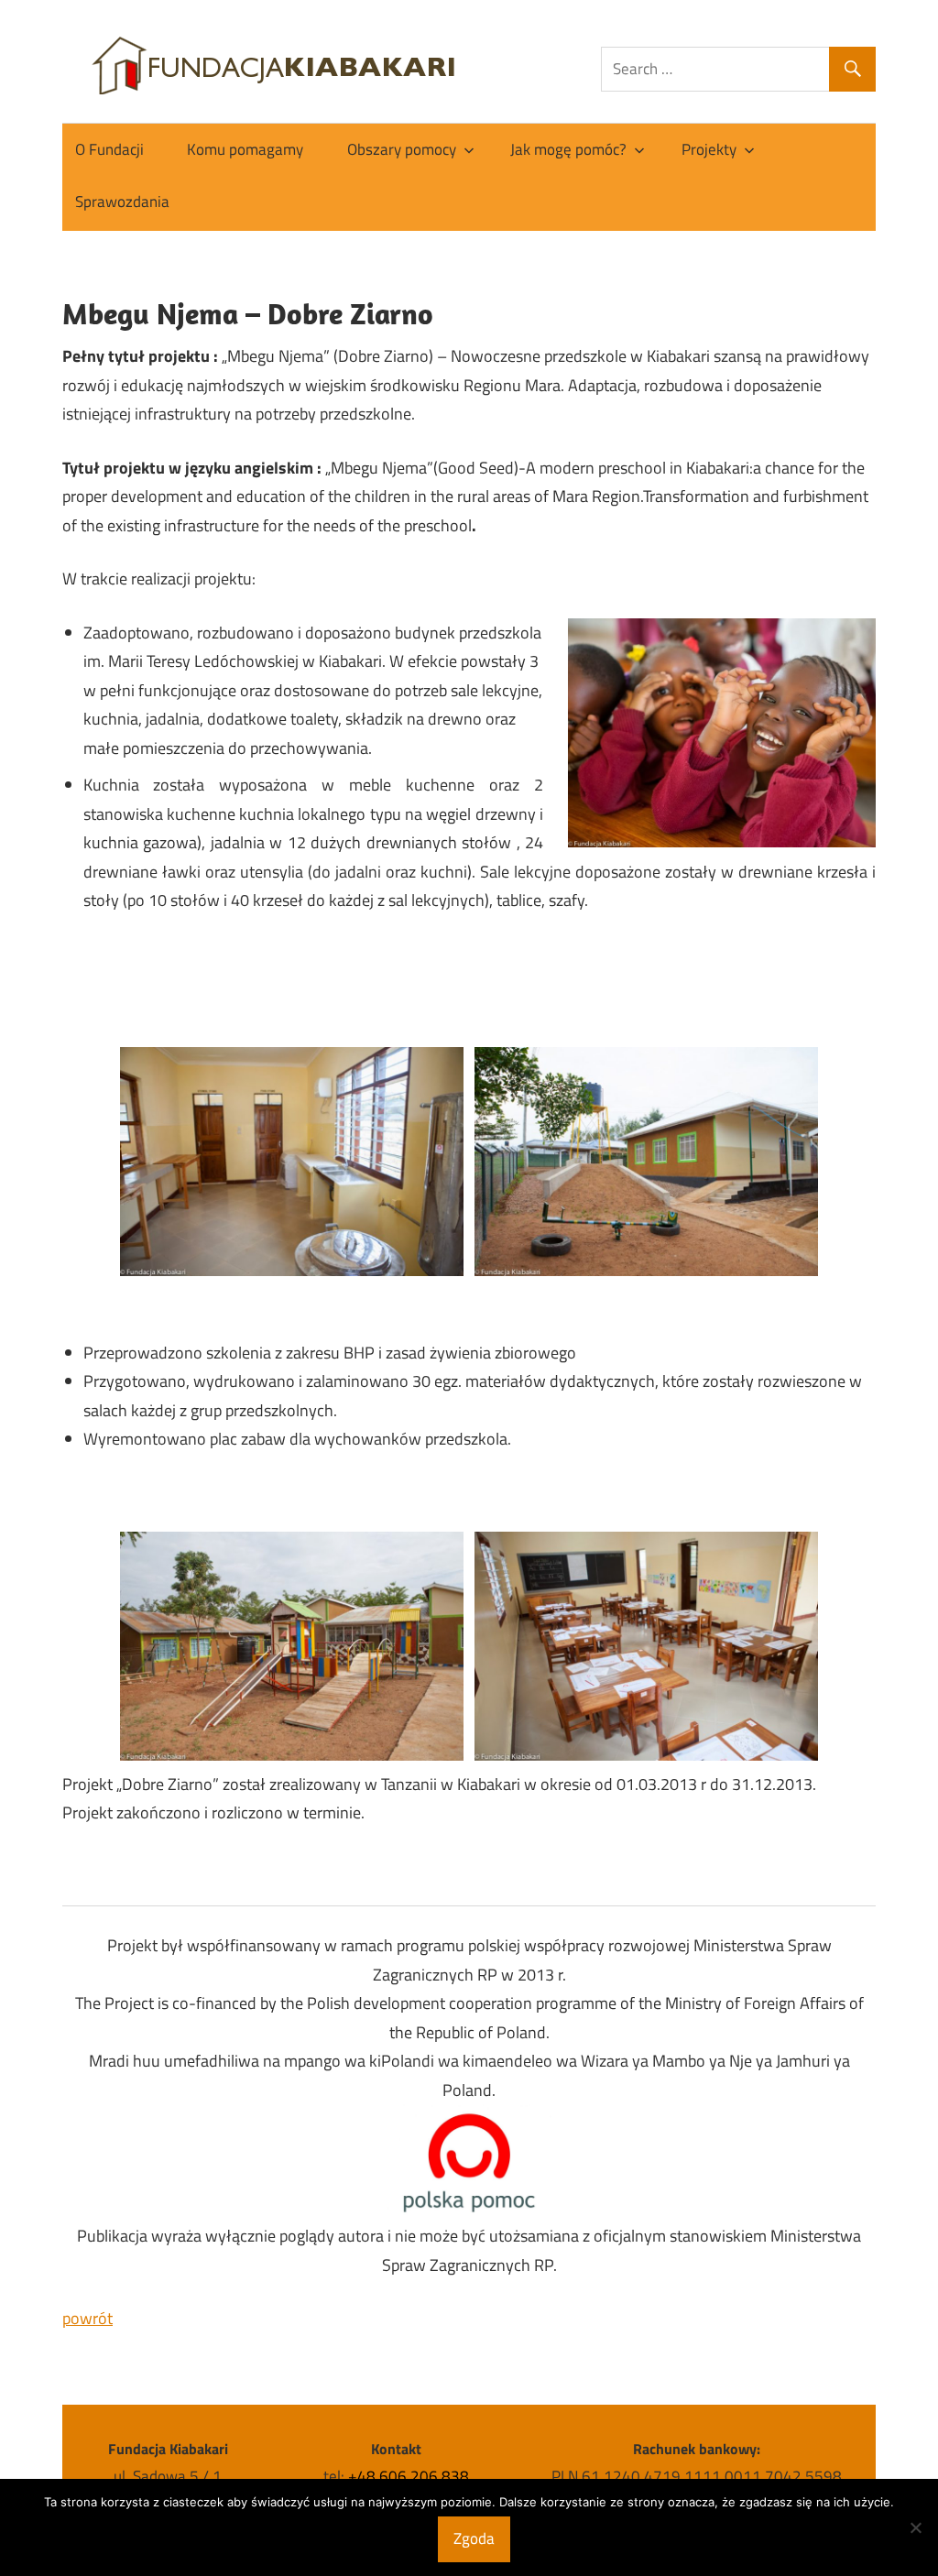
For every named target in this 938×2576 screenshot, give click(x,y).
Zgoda (474, 2538)
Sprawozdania (122, 202)
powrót (87, 2318)
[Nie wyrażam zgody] (915, 2527)
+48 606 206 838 (409, 2476)
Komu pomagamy (245, 149)
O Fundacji (109, 149)
